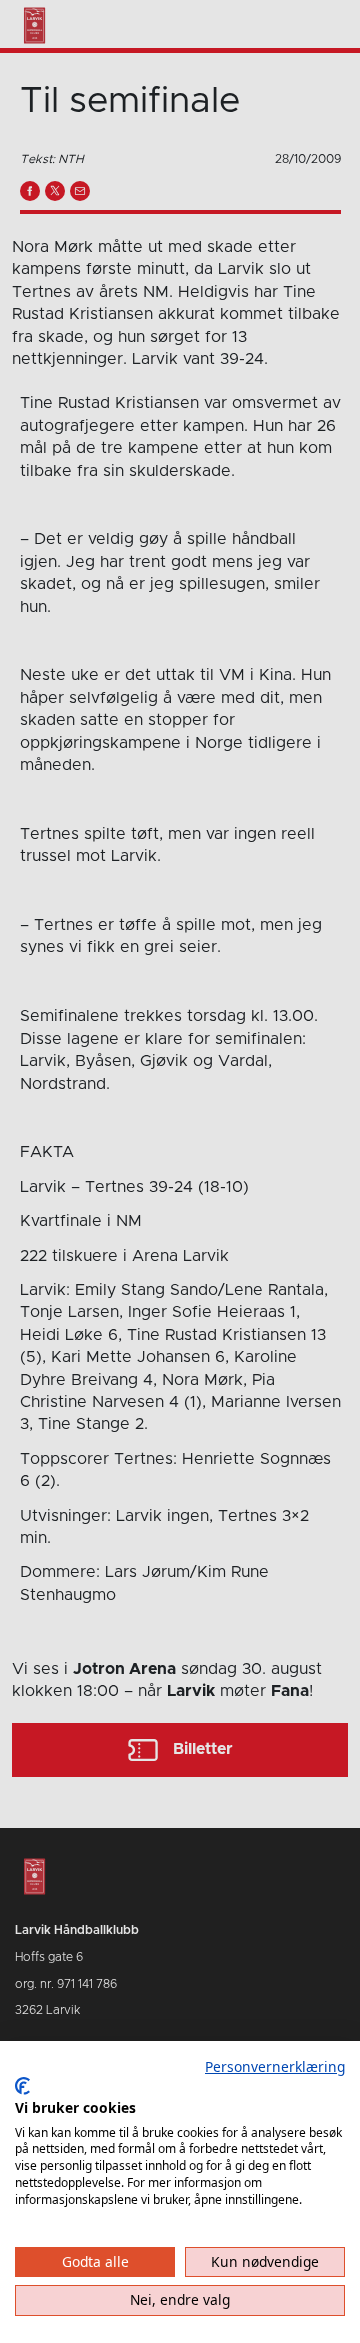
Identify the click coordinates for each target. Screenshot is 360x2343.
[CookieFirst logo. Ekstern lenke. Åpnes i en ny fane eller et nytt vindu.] (22, 2086)
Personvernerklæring (275, 2066)
